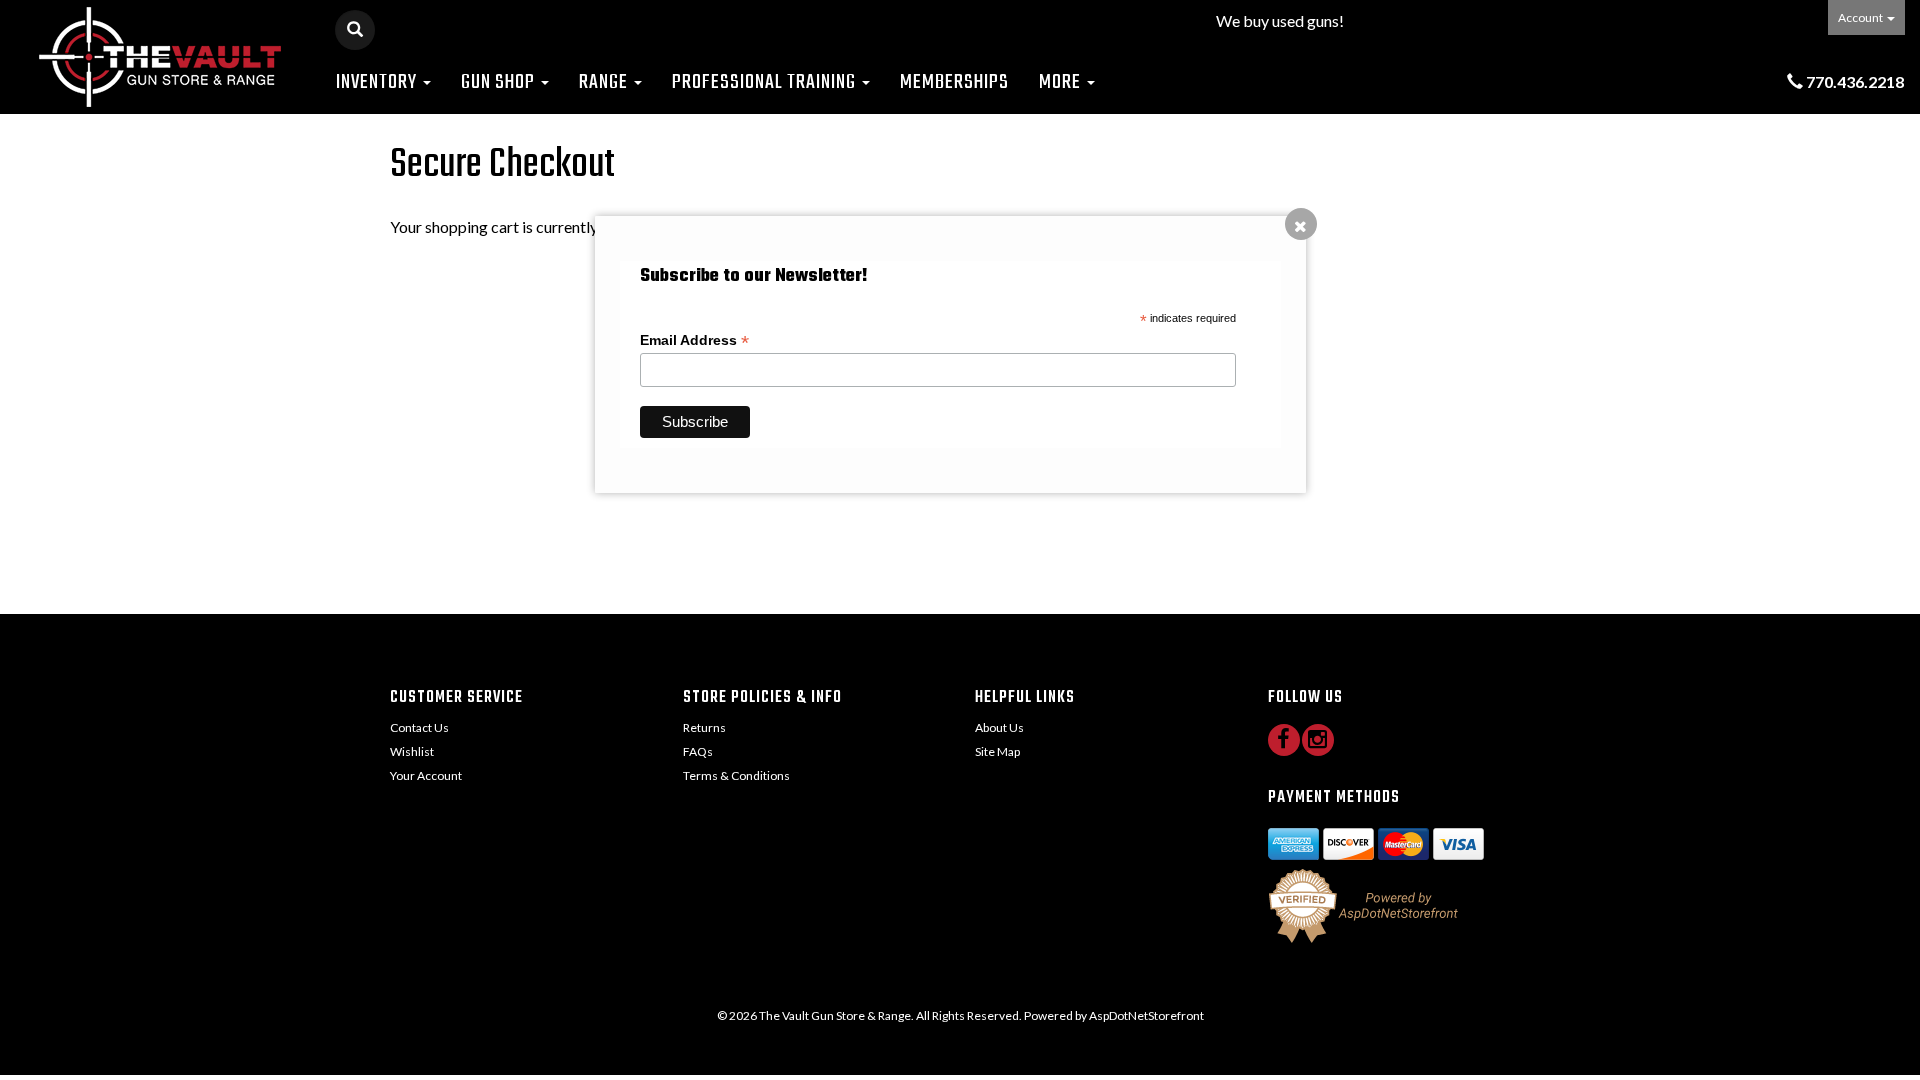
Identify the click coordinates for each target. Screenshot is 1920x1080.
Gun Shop (500, 82)
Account (1861, 17)
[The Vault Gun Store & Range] (160, 57)
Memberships (954, 82)
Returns (704, 727)
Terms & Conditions (736, 775)
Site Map (997, 751)
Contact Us (419, 727)
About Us (999, 727)
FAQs (698, 751)
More (1062, 82)
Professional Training (766, 82)
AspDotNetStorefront (1146, 1015)
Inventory (378, 82)
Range (605, 82)
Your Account (426, 775)
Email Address (694, 340)
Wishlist (412, 751)
